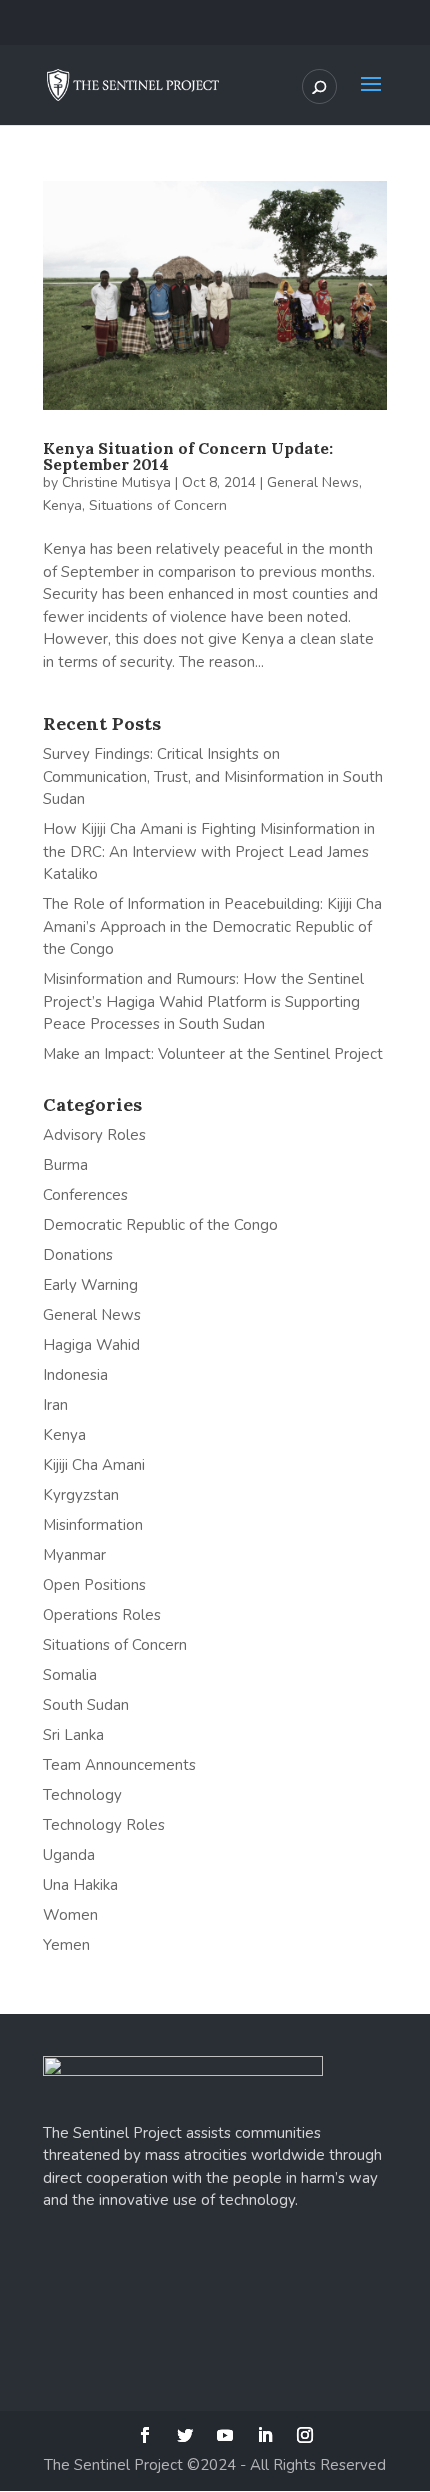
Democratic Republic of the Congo (160, 1225)
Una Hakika (80, 1885)
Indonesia (75, 1375)
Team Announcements (119, 1765)
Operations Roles (102, 1615)
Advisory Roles (94, 1135)
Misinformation (93, 1525)
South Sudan (86, 1705)
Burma (65, 1165)
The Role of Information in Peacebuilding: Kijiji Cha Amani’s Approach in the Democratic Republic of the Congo (212, 926)
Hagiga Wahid (91, 1345)
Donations (78, 1255)
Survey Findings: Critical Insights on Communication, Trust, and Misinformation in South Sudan (213, 776)
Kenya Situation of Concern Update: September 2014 (188, 456)
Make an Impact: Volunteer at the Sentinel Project (213, 1054)
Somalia (70, 1675)
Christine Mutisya (116, 482)
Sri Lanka (73, 1735)
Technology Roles (104, 1825)
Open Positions (94, 1585)
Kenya (62, 505)
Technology (82, 1795)
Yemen (66, 1945)
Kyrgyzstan (81, 1495)
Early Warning (90, 1285)
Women (70, 1915)
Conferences (85, 1195)
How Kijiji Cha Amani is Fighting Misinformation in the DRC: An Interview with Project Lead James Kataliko (209, 851)
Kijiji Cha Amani (94, 1465)
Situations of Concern (158, 505)
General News (313, 482)
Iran (55, 1405)
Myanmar (74, 1555)
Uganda (69, 1855)
